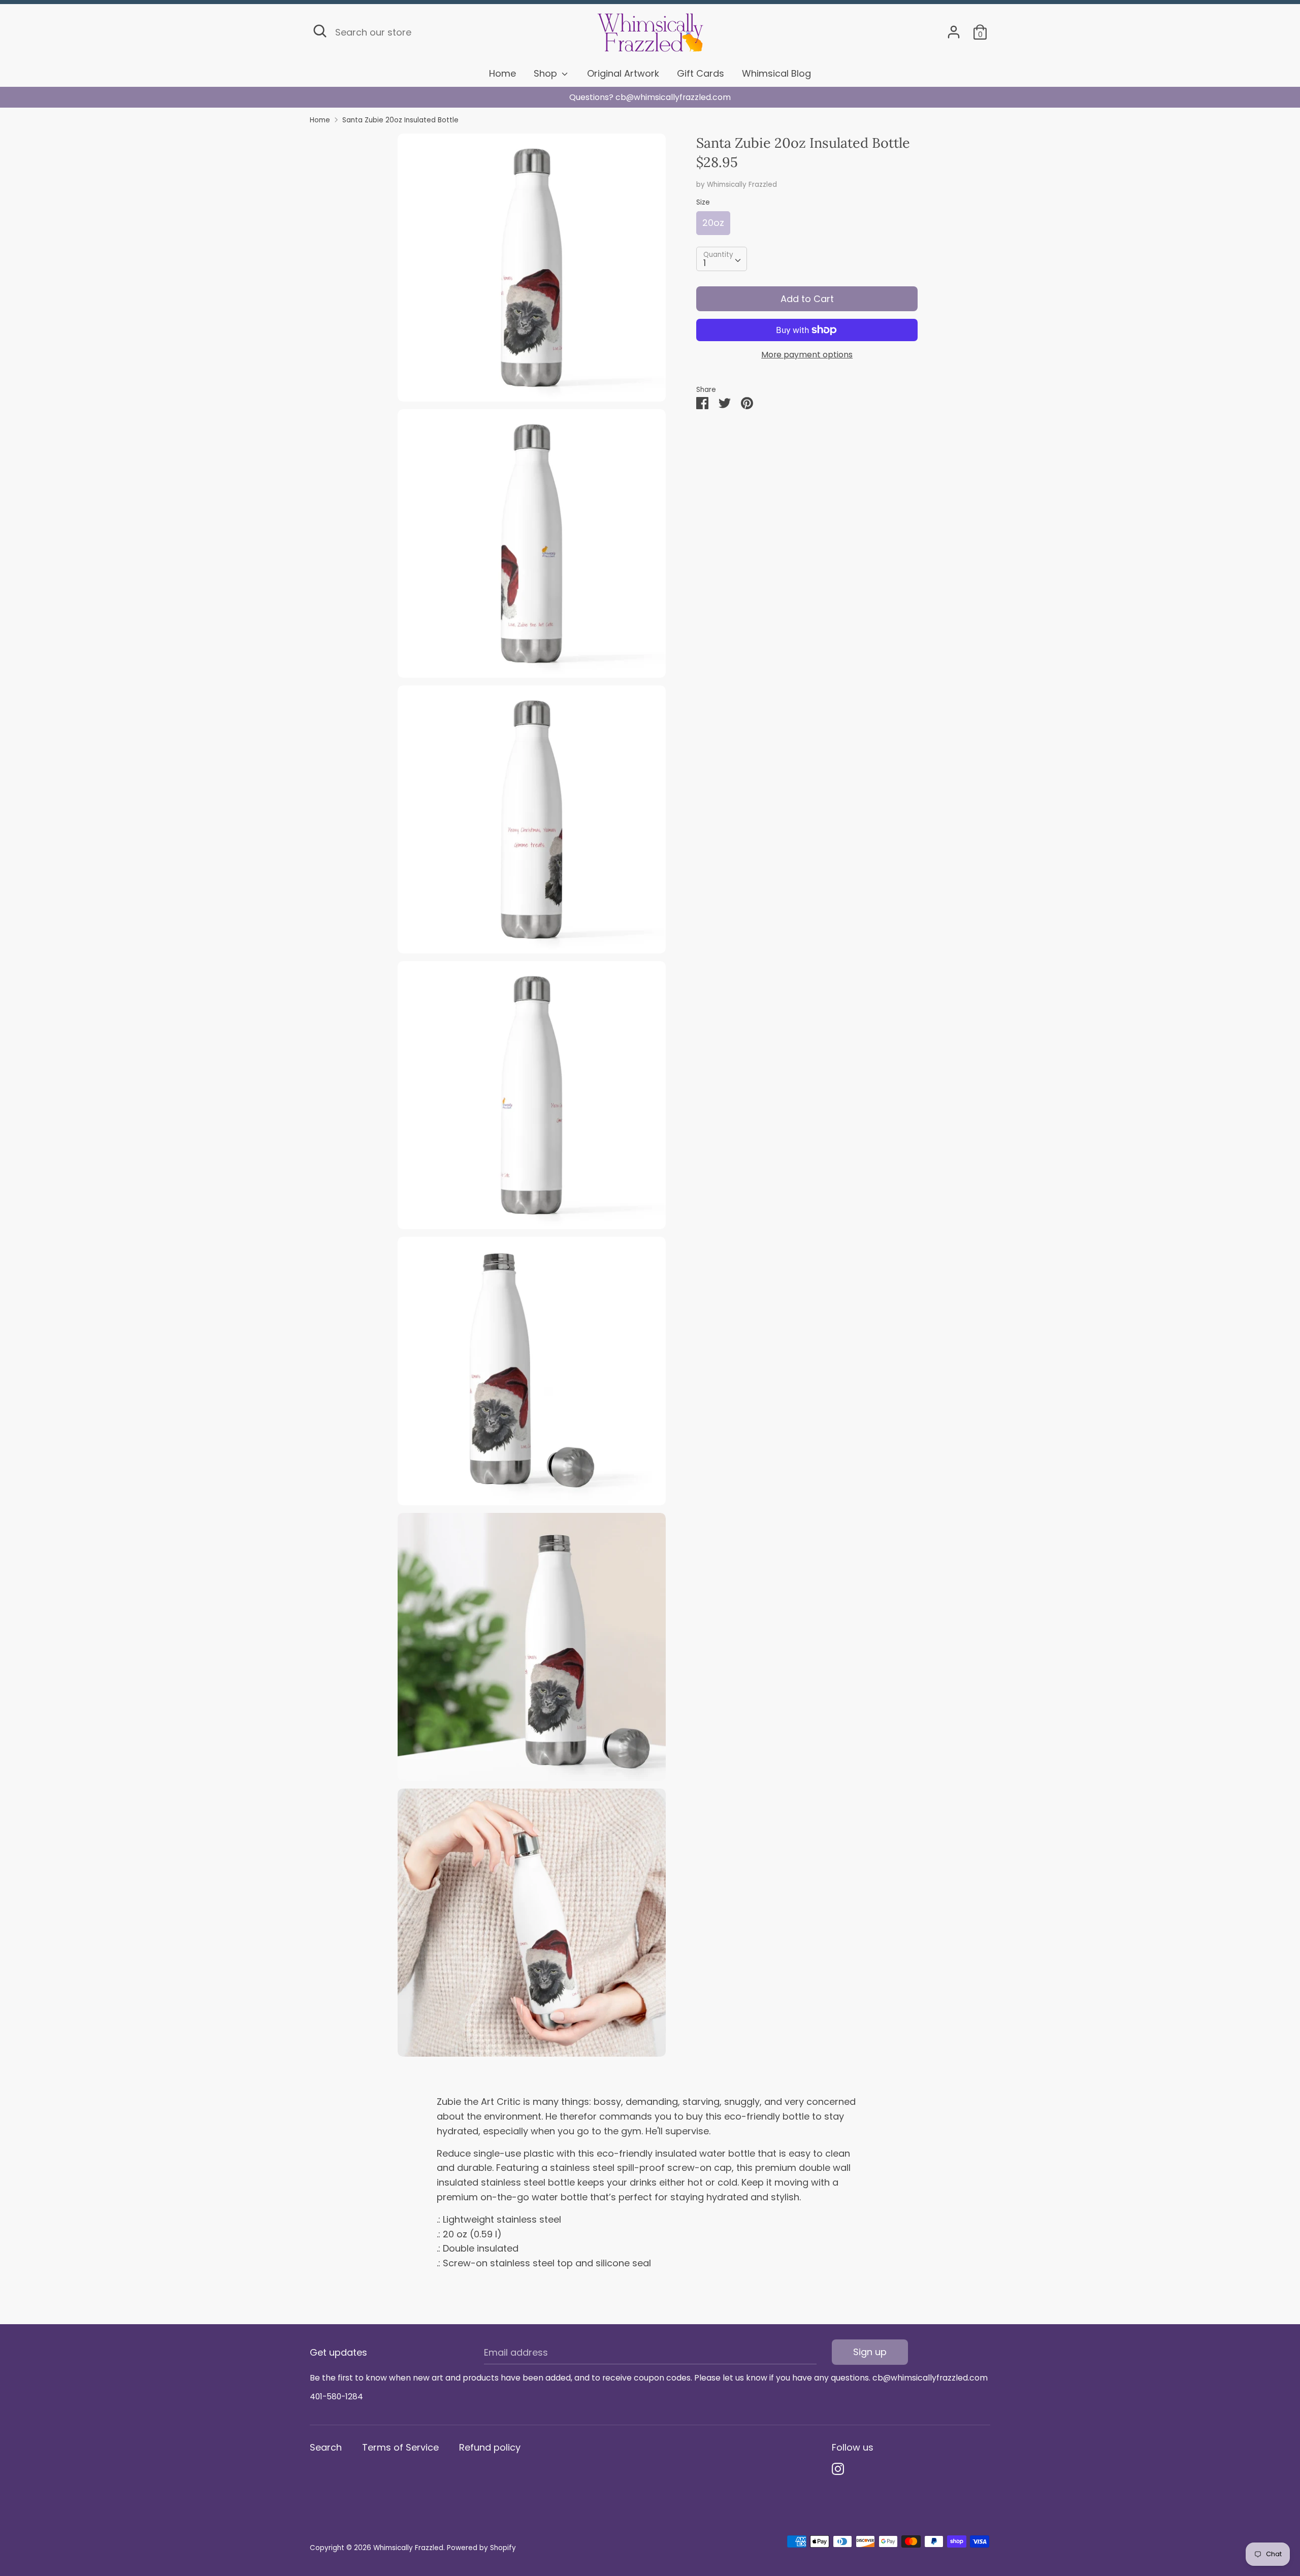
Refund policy (490, 2447)
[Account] (954, 29)
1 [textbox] (705, 263)
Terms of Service (400, 2447)
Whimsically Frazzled (742, 185)
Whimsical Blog (776, 73)
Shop (547, 73)
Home (502, 73)
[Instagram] (838, 2469)
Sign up (870, 2352)
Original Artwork (623, 73)
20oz (713, 223)
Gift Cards (701, 73)
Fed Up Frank (650, 97)
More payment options (807, 355)
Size (703, 202)
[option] (650, 97)
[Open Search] (320, 31)
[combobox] (722, 259)
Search (326, 2447)
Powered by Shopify (481, 2548)
